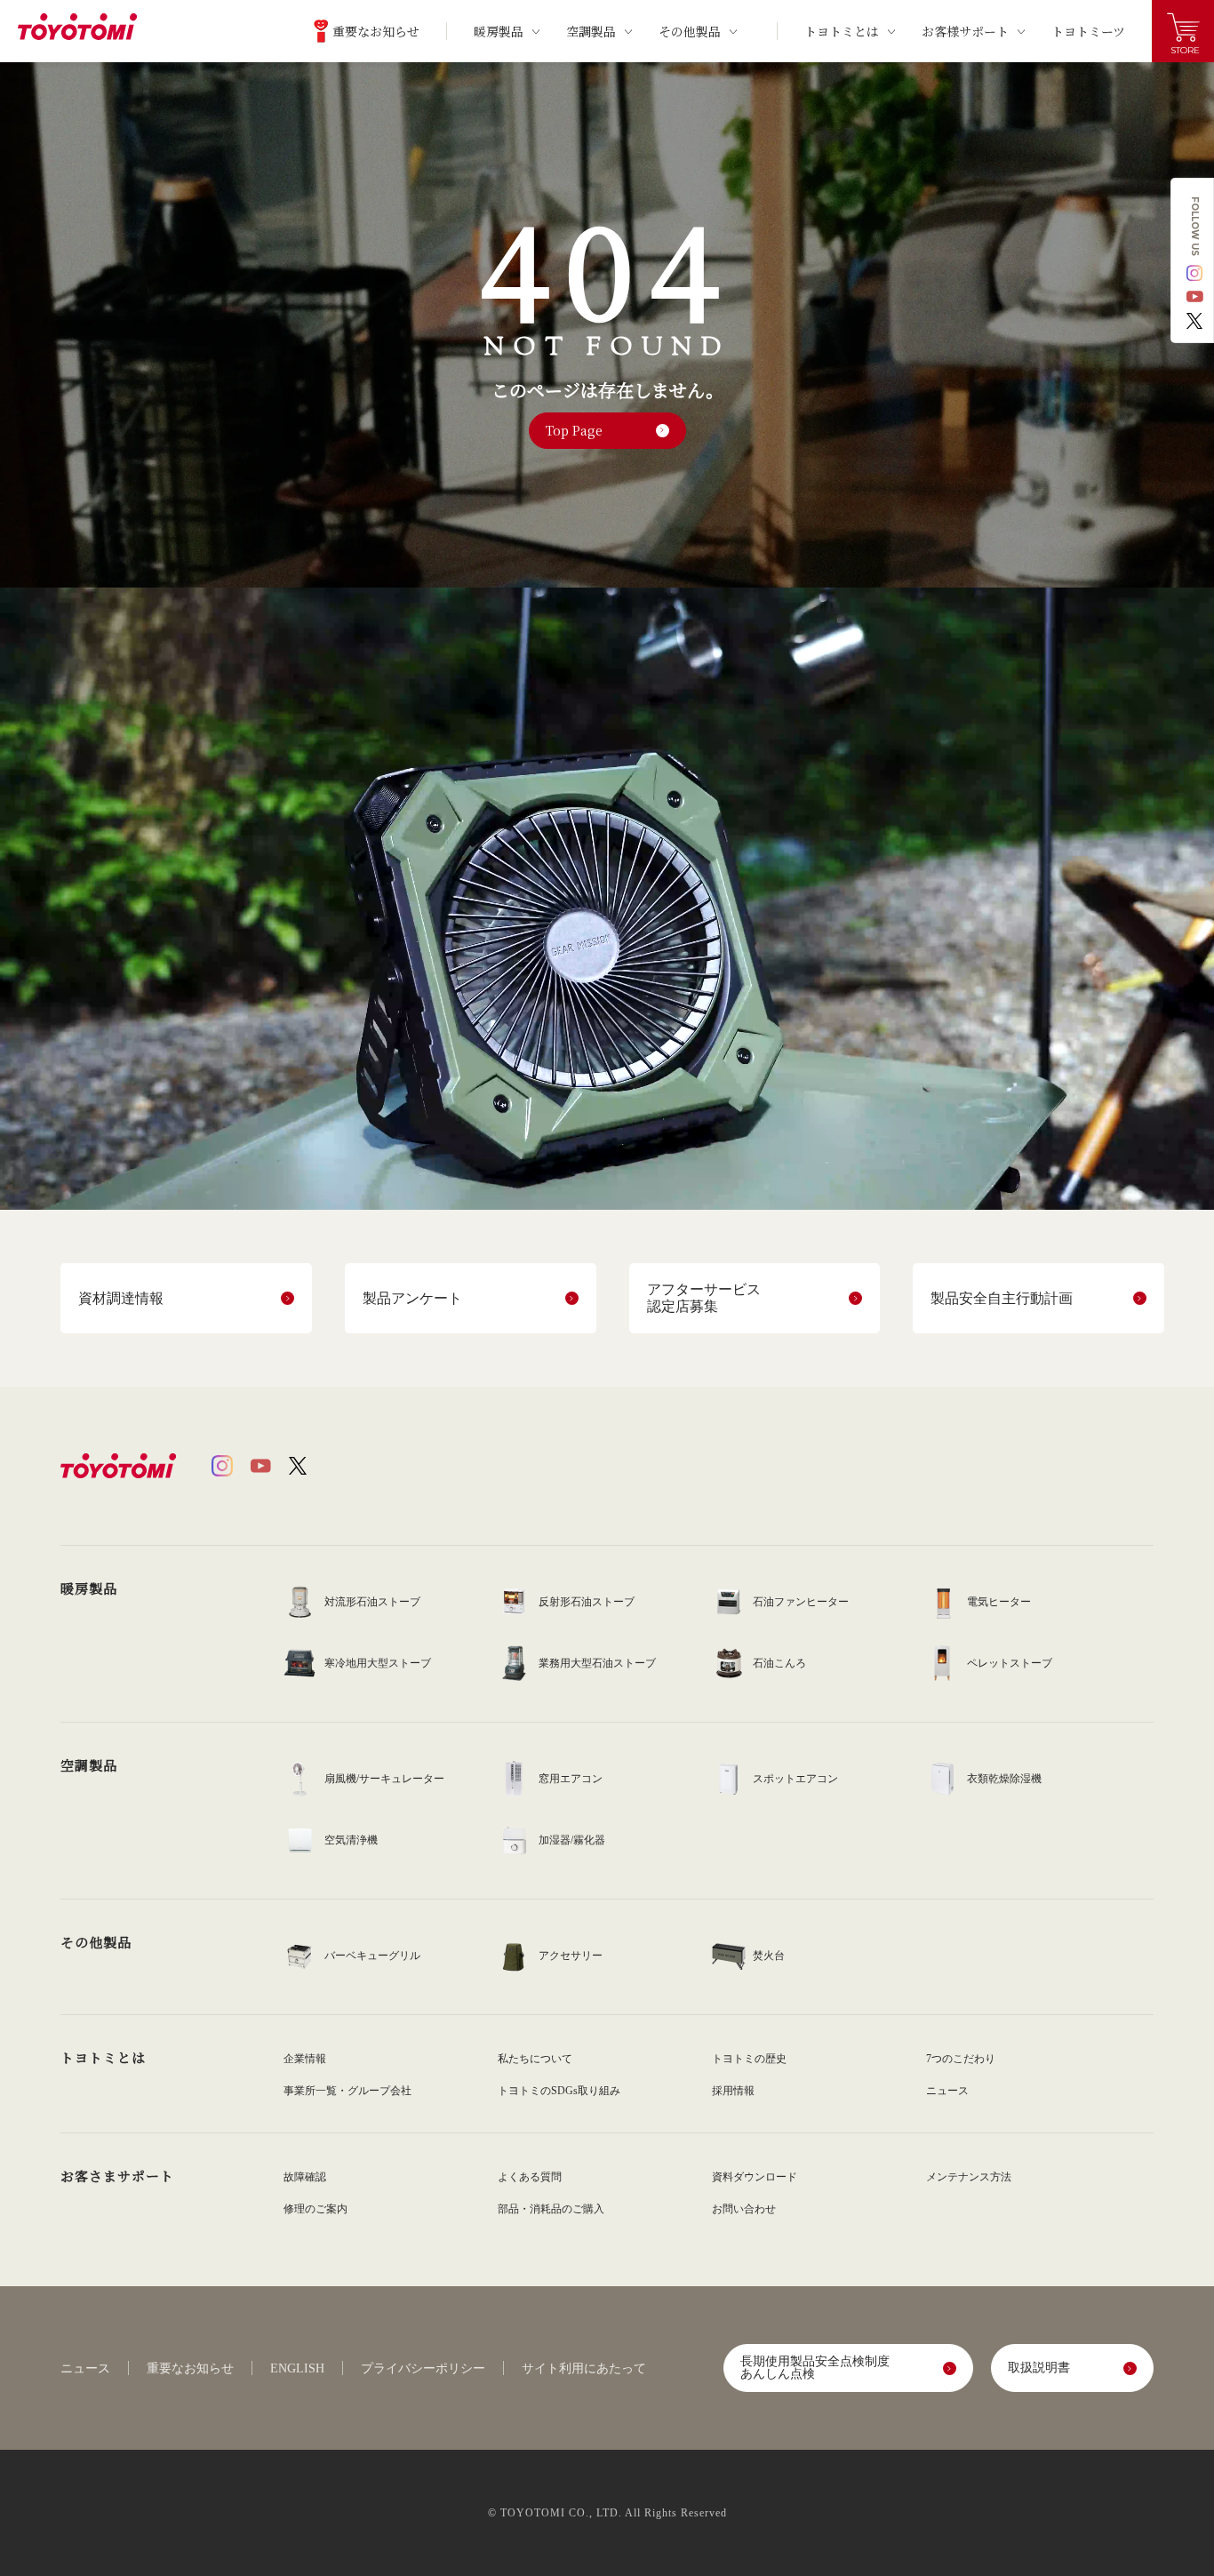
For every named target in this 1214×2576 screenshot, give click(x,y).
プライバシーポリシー (423, 2369)
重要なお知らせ (190, 2369)
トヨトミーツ (1088, 31)
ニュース (85, 2369)
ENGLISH (297, 2369)
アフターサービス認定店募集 (704, 1298)
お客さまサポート (117, 2176)
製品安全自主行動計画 (1002, 1298)
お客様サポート (965, 31)
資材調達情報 (121, 1298)
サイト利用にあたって (584, 2369)
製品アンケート (412, 1298)
